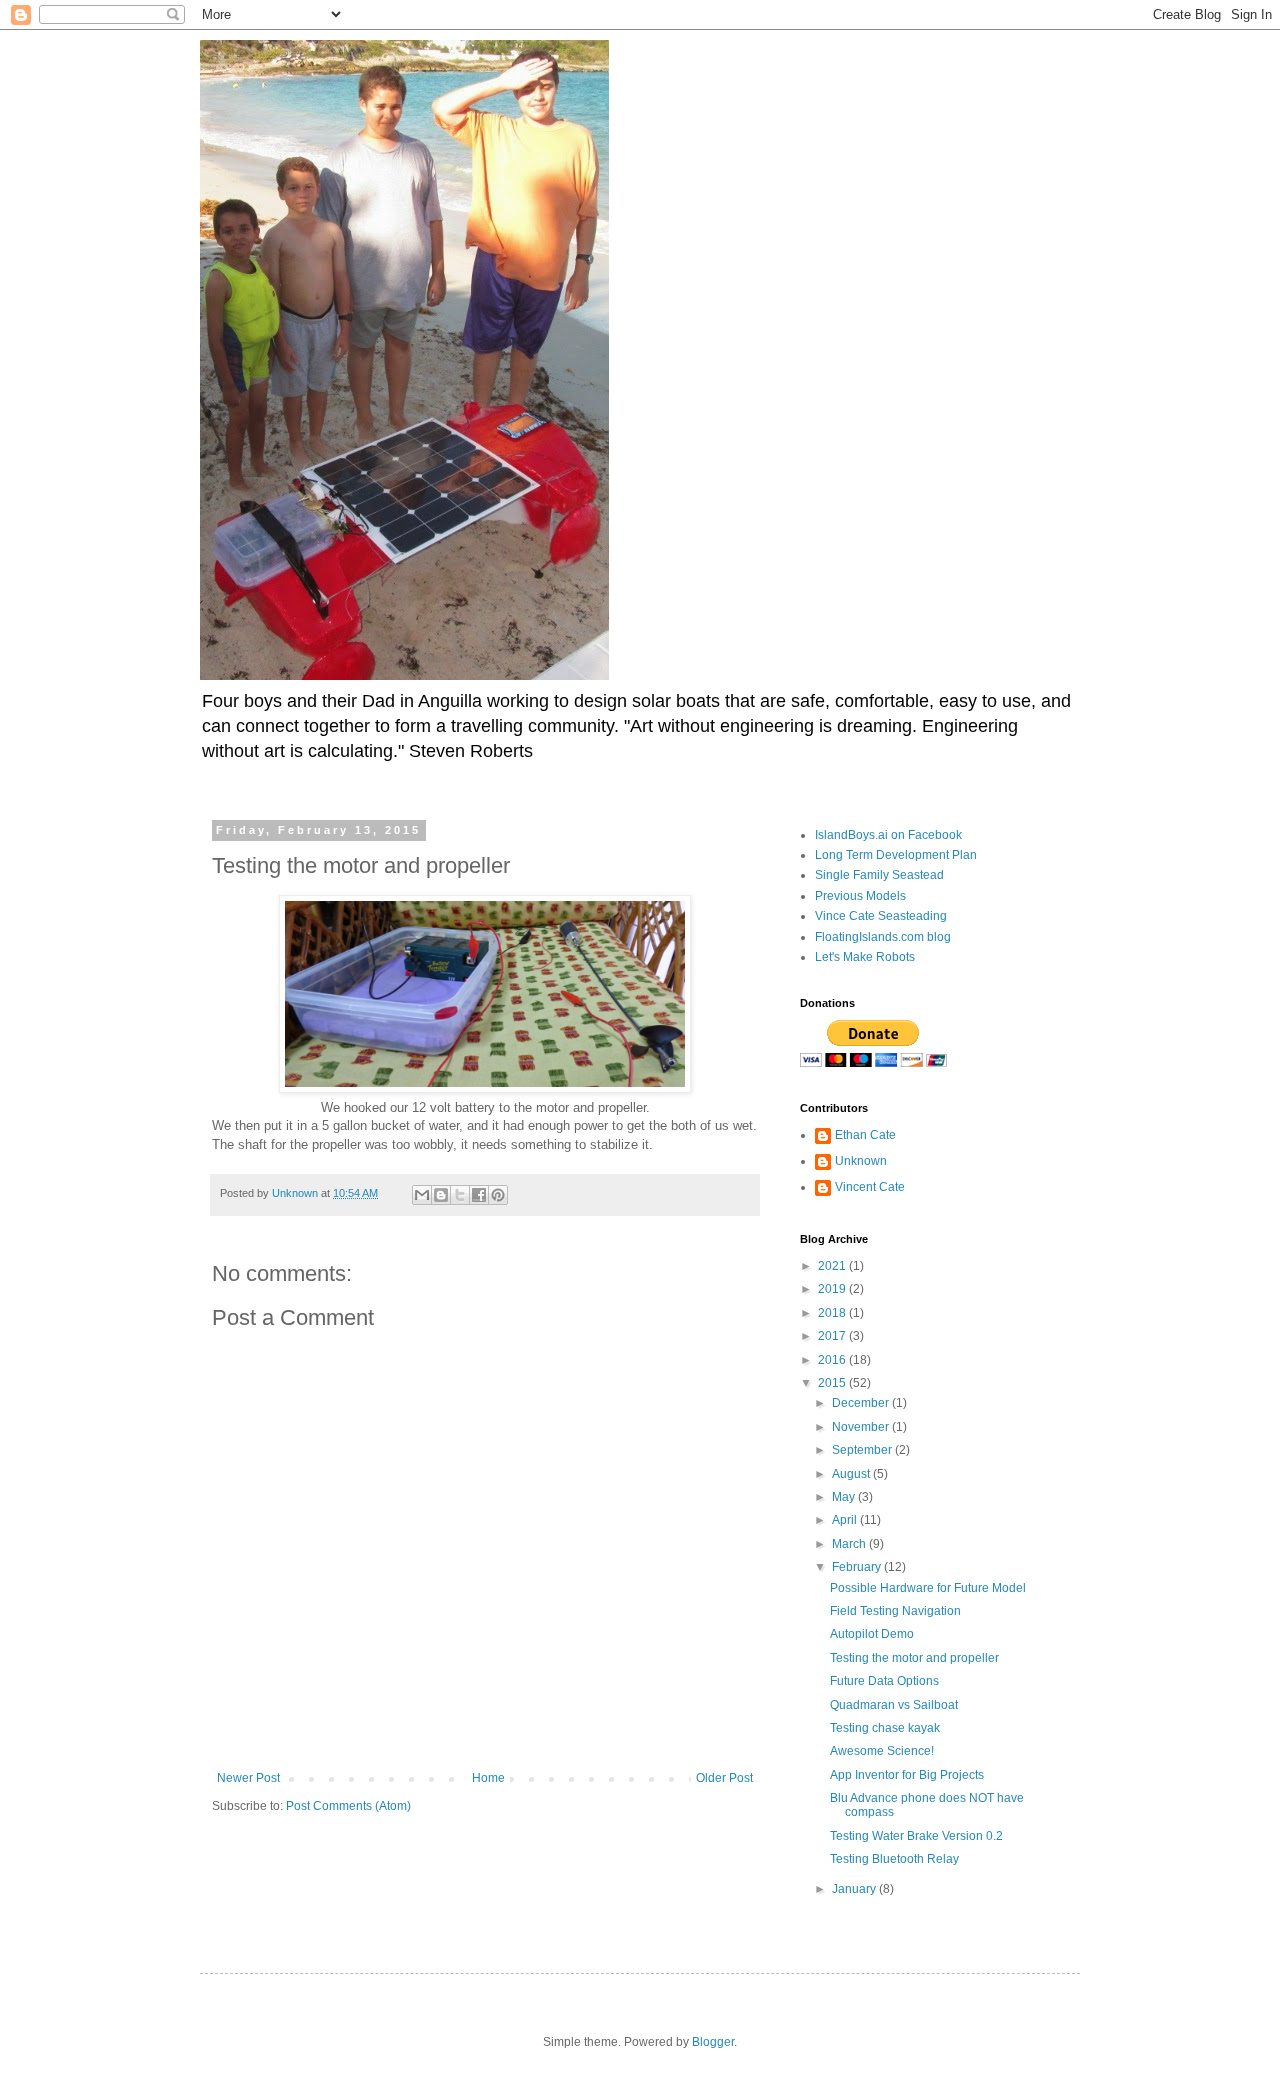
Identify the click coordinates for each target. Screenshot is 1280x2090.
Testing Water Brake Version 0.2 (916, 1836)
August (852, 1474)
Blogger (713, 2042)
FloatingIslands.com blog (883, 937)
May (845, 1497)
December (862, 1403)
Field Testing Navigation (895, 1611)
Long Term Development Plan (896, 855)
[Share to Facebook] (479, 1195)
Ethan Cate (865, 1135)
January (855, 1889)
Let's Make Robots (865, 957)
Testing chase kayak (885, 1728)
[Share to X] (460, 1195)
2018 (833, 1313)
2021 (833, 1266)
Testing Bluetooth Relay (894, 1859)
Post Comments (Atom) (348, 1806)
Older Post (724, 1778)
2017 (833, 1336)
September (863, 1450)
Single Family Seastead (879, 875)
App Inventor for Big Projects (907, 1775)
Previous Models (860, 896)
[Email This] (422, 1195)
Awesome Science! (882, 1751)
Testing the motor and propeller (914, 1658)
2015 (833, 1383)
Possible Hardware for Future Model (928, 1588)
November (862, 1427)
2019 (833, 1289)
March (850, 1544)
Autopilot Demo (872, 1634)
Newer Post (248, 1778)
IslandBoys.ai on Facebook (888, 835)
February (858, 1567)
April (846, 1520)
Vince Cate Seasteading (881, 916)
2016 (833, 1360)
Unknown (861, 1161)
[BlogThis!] (441, 1195)
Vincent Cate (870, 1187)
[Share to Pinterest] (498, 1195)
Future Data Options (884, 1681)
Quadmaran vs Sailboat (894, 1705)
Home (488, 1778)
